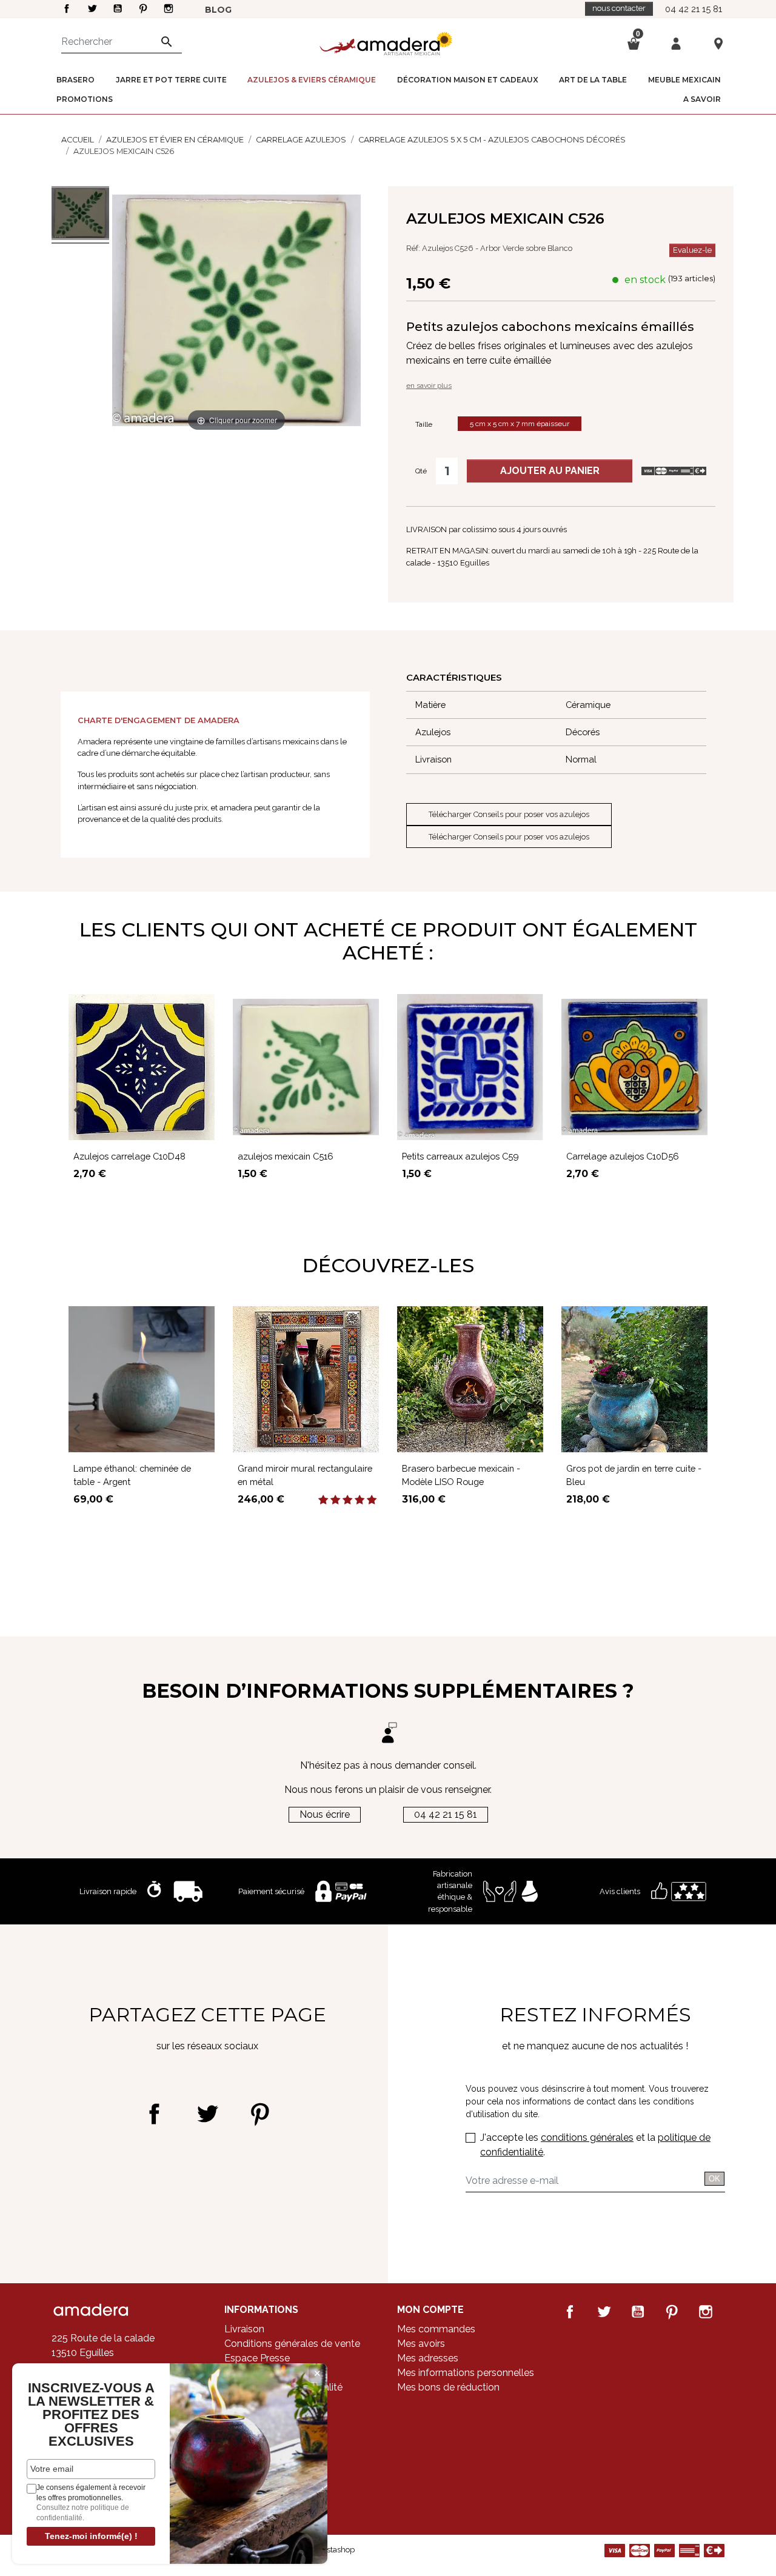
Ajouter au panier (550, 471)
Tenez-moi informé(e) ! (91, 2536)
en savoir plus (429, 385)
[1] (323, 1500)
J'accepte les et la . (595, 2145)
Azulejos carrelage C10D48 (129, 1156)
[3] (347, 1500)
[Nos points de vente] (718, 43)
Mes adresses (428, 2358)
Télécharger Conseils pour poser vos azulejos (509, 814)
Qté (421, 471)
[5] (372, 1500)
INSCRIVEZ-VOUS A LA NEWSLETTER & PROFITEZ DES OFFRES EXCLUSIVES (91, 2415)
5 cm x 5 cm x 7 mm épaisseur (520, 424)
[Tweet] (207, 2114)
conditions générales (587, 2137)
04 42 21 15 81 (694, 9)
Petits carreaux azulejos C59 (460, 1156)
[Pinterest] (260, 2114)
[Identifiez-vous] (676, 43)
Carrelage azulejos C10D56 (623, 1156)
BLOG (218, 10)
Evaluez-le (692, 250)
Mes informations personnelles (466, 2373)
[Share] (154, 2114)
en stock (645, 280)
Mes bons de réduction (448, 2387)
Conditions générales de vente (292, 2344)
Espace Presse (257, 2358)
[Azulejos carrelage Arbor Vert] (80, 215)
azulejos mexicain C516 (286, 1156)
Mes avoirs (421, 2344)
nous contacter (619, 8)
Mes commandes (436, 2329)
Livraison (244, 2329)
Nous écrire (325, 1814)
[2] (335, 1500)
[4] (360, 1500)
